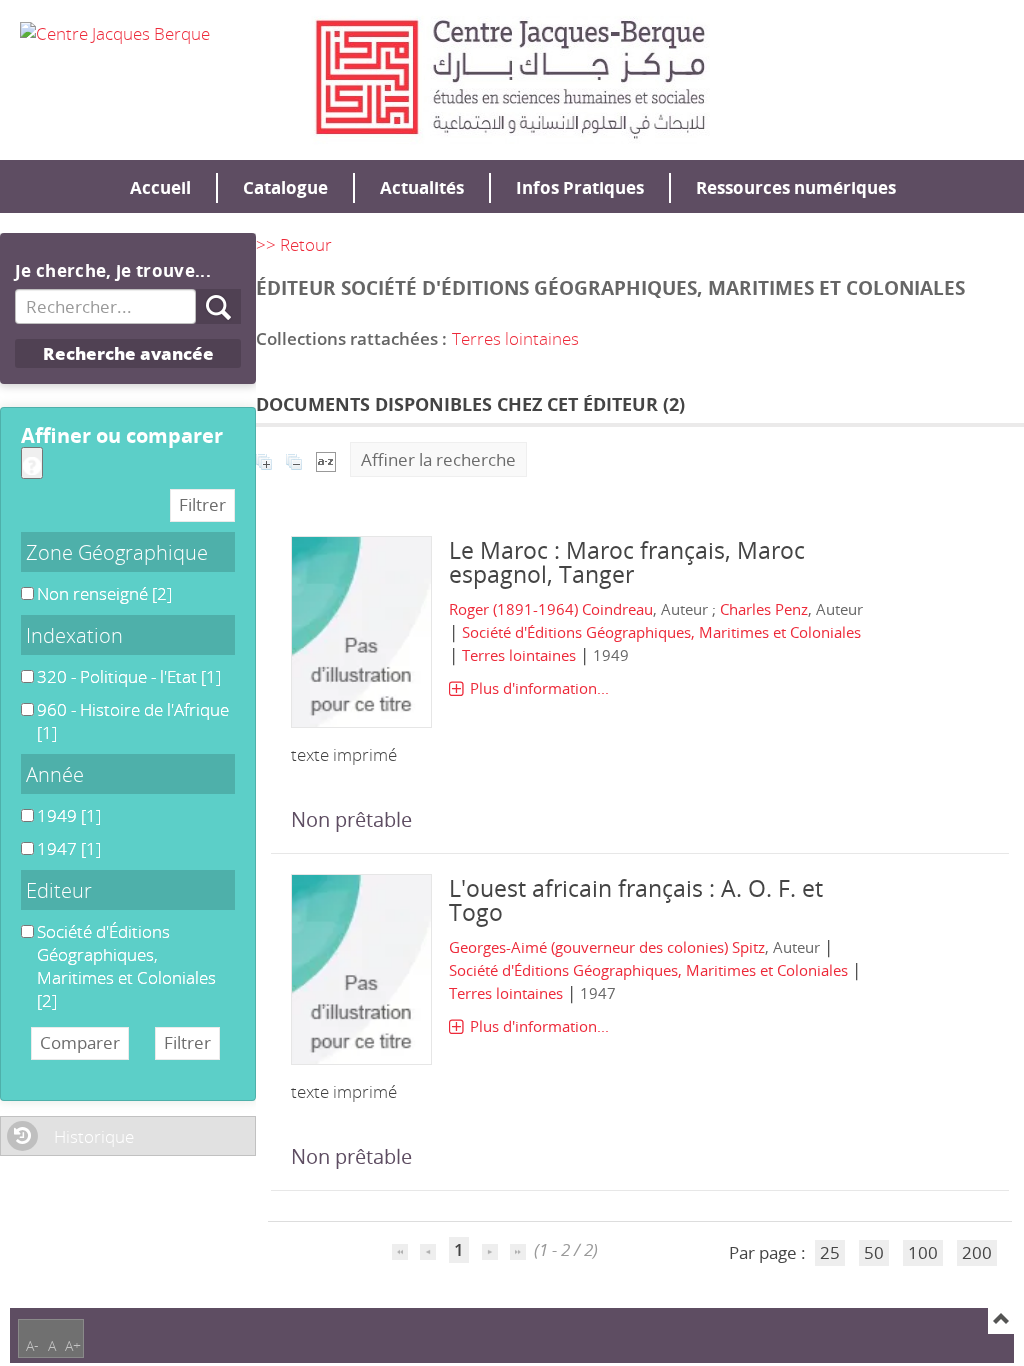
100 (923, 1252)
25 (830, 1252)
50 (874, 1252)
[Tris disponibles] (326, 459)
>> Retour (294, 244)
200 (977, 1252)
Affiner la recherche (438, 459)
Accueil (160, 187)
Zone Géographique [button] (117, 552)
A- (32, 1345)
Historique (94, 1136)
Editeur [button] (59, 890)
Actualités (422, 187)
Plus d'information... (539, 688)
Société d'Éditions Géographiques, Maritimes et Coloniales (661, 632)
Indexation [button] (74, 635)
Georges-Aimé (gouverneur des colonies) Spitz (607, 947)
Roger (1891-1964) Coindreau (551, 609)
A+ (73, 1345)
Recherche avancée (128, 353)
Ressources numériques (796, 187)
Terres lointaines (515, 338)
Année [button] (55, 774)
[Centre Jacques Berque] (115, 32)
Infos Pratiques (580, 187)
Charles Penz (764, 609)
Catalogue (285, 187)
